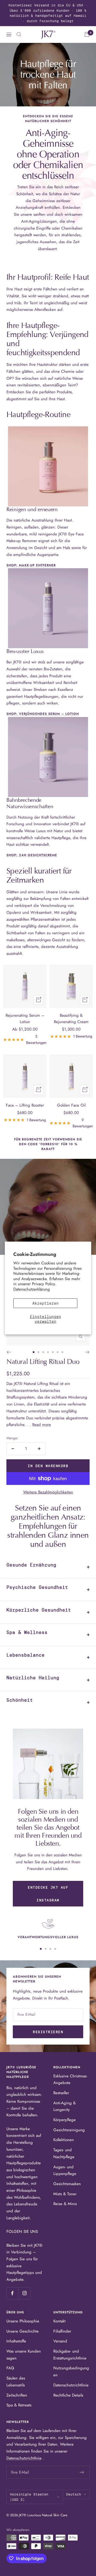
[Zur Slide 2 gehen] (38, 1352)
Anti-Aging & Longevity (65, 2106)
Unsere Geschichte (23, 2331)
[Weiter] (87, 1352)
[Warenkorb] (87, 34)
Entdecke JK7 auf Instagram (48, 1894)
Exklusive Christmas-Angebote (70, 2080)
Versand (60, 2341)
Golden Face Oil (71, 1105)
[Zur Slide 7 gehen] (62, 1352)
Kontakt (59, 2321)
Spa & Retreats (19, 2405)
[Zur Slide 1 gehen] (34, 1352)
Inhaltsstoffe (16, 2341)
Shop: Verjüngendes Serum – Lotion (43, 714)
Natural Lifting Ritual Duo (43, 1362)
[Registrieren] (82, 2472)
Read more (42, 1425)
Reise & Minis (65, 2204)
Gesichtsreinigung (69, 2130)
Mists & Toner (65, 2194)
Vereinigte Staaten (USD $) (29, 2497)
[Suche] (19, 34)
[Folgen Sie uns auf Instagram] (24, 2293)
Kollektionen (64, 2140)
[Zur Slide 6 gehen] (58, 1352)
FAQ (10, 2368)
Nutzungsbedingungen (71, 2371)
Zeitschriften (17, 2395)
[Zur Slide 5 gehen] (53, 1352)
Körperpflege (65, 2120)
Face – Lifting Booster (25, 1105)
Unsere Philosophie (23, 2321)
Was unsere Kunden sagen (24, 2355)
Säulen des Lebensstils (16, 2382)
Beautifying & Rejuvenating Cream (71, 1019)
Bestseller (61, 2093)
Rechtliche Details (68, 2395)
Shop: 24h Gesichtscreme (32, 855)
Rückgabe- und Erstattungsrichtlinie (70, 2355)
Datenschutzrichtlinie (71, 2385)
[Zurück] (9, 1352)
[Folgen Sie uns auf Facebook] (12, 2293)
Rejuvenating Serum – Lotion (25, 1019)
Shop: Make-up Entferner (31, 565)
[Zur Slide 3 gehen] (43, 1352)
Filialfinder (62, 2331)
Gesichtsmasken (67, 2184)
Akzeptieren (45, 1303)
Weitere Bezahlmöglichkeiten (48, 1492)
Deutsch (74, 2494)
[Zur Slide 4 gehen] (48, 1352)
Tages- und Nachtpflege (64, 2153)
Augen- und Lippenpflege (65, 2170)
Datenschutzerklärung (32, 1289)
